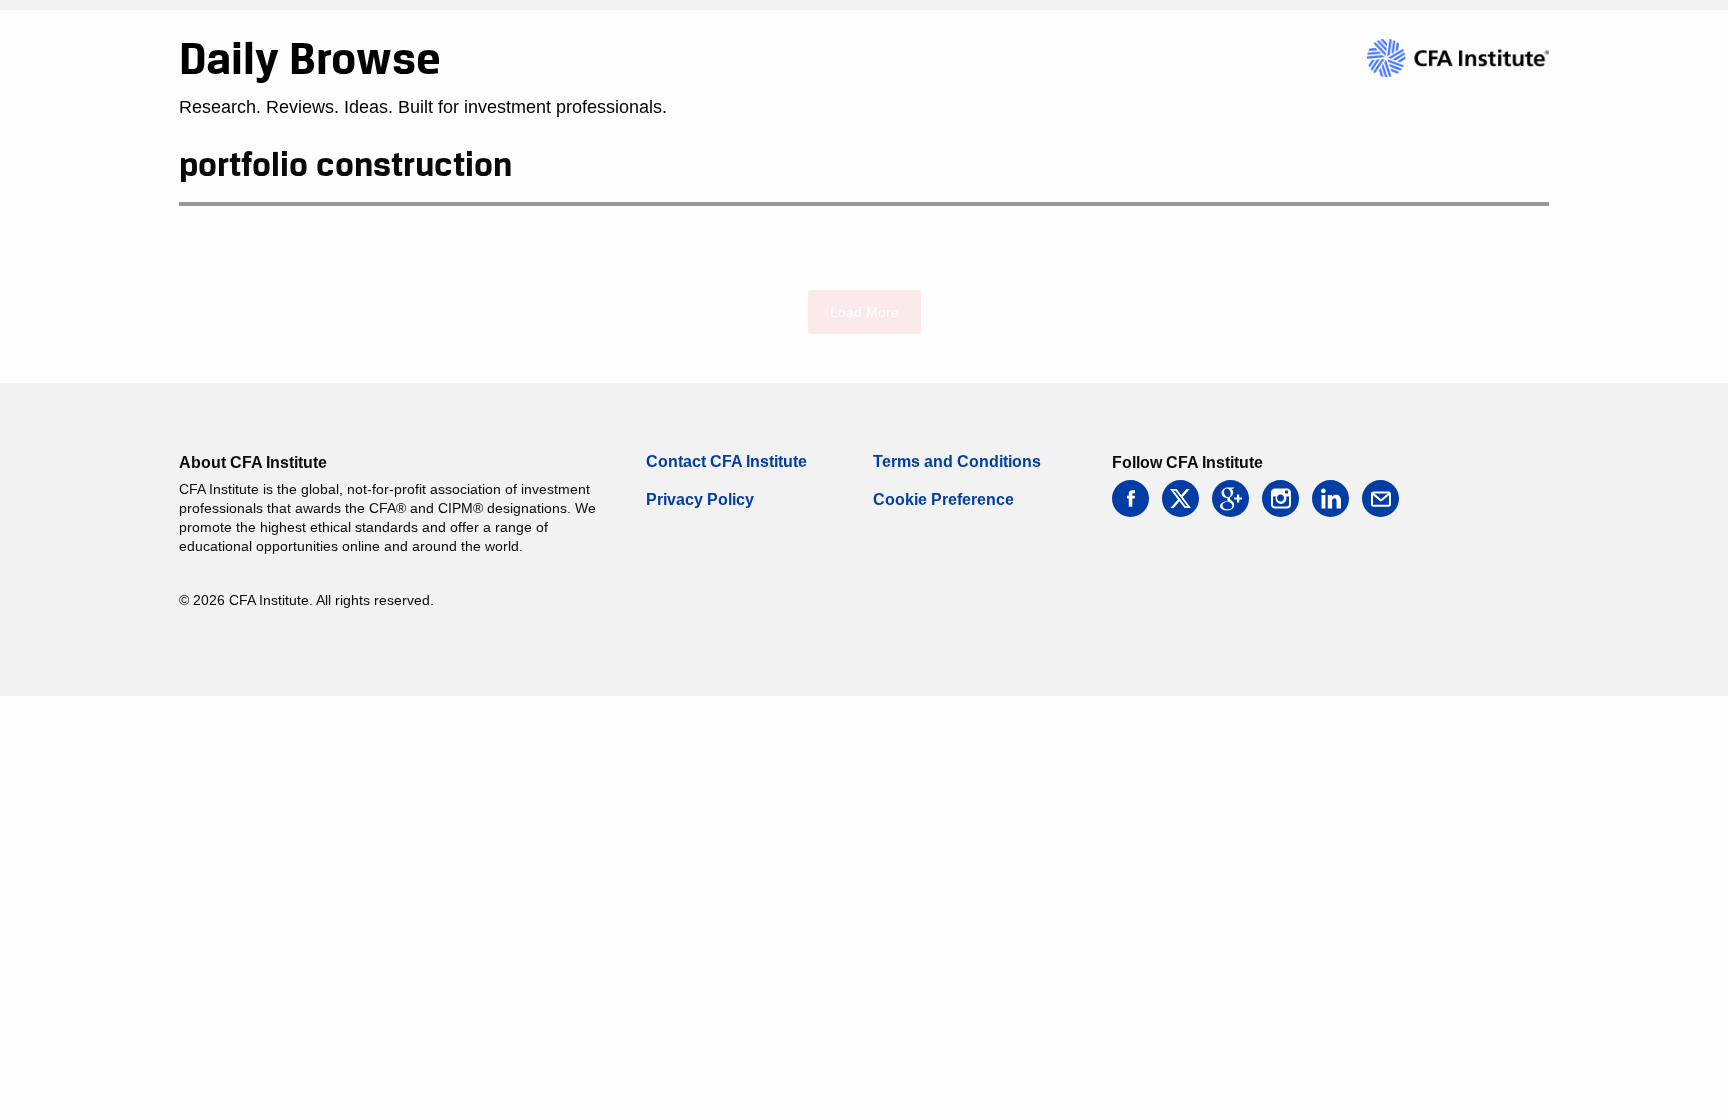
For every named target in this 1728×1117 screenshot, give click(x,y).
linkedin (1330, 498)
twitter (1180, 498)
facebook (1130, 498)
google (1230, 498)
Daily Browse (310, 58)
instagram (1280, 498)
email (1380, 498)
